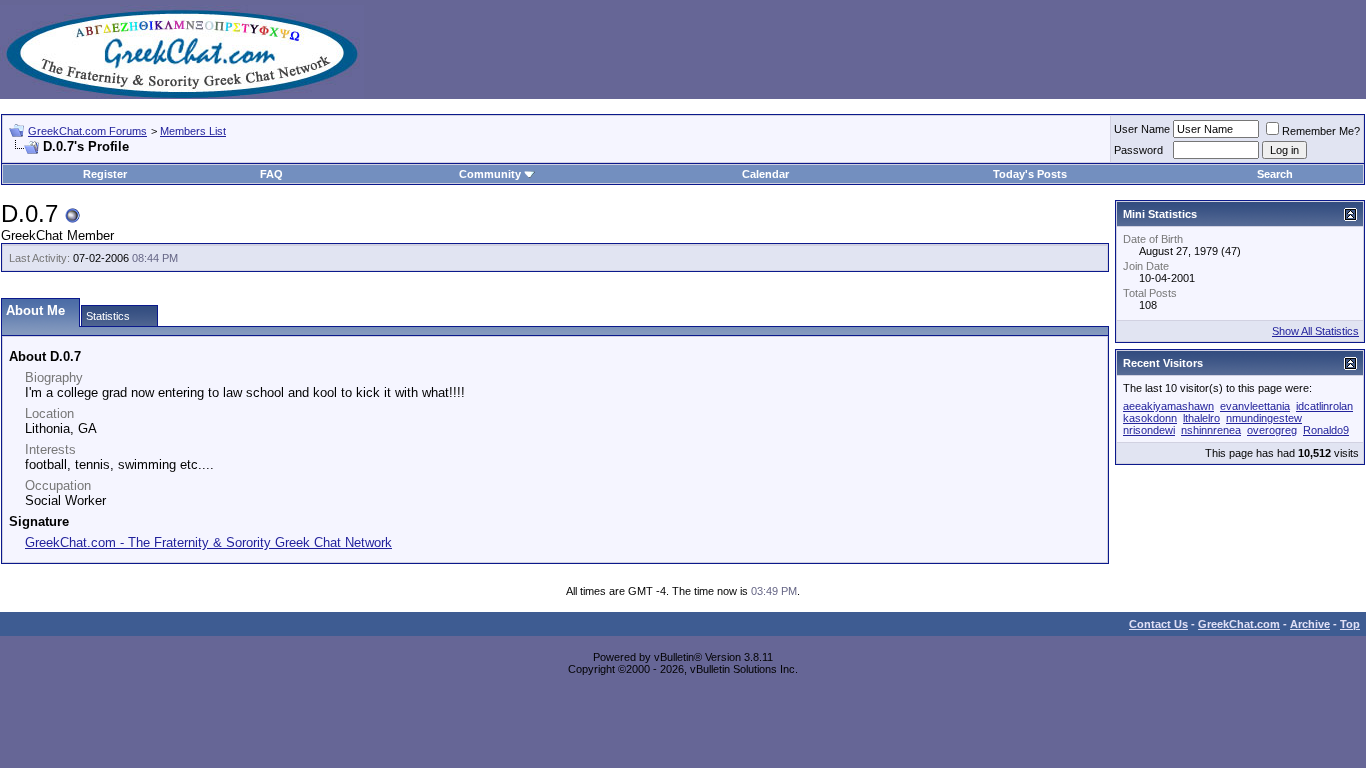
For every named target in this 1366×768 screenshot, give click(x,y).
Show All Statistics (1315, 331)
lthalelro (1201, 418)
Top (1350, 624)
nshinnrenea (1211, 430)
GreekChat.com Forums (87, 131)
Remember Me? (1321, 131)
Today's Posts (1030, 174)
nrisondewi (1149, 430)
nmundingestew (1264, 418)
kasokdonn (1150, 418)
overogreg (1272, 430)
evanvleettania (1255, 406)
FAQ (271, 174)
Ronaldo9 (1326, 430)
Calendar (765, 174)
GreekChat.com (1239, 624)
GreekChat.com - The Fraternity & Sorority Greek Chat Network (208, 542)
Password (1138, 150)
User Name (1142, 129)
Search (1275, 174)
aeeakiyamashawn (1168, 406)
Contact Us (1158, 624)
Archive (1310, 624)
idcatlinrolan (1324, 406)
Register (105, 174)
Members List (193, 131)
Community (490, 174)
